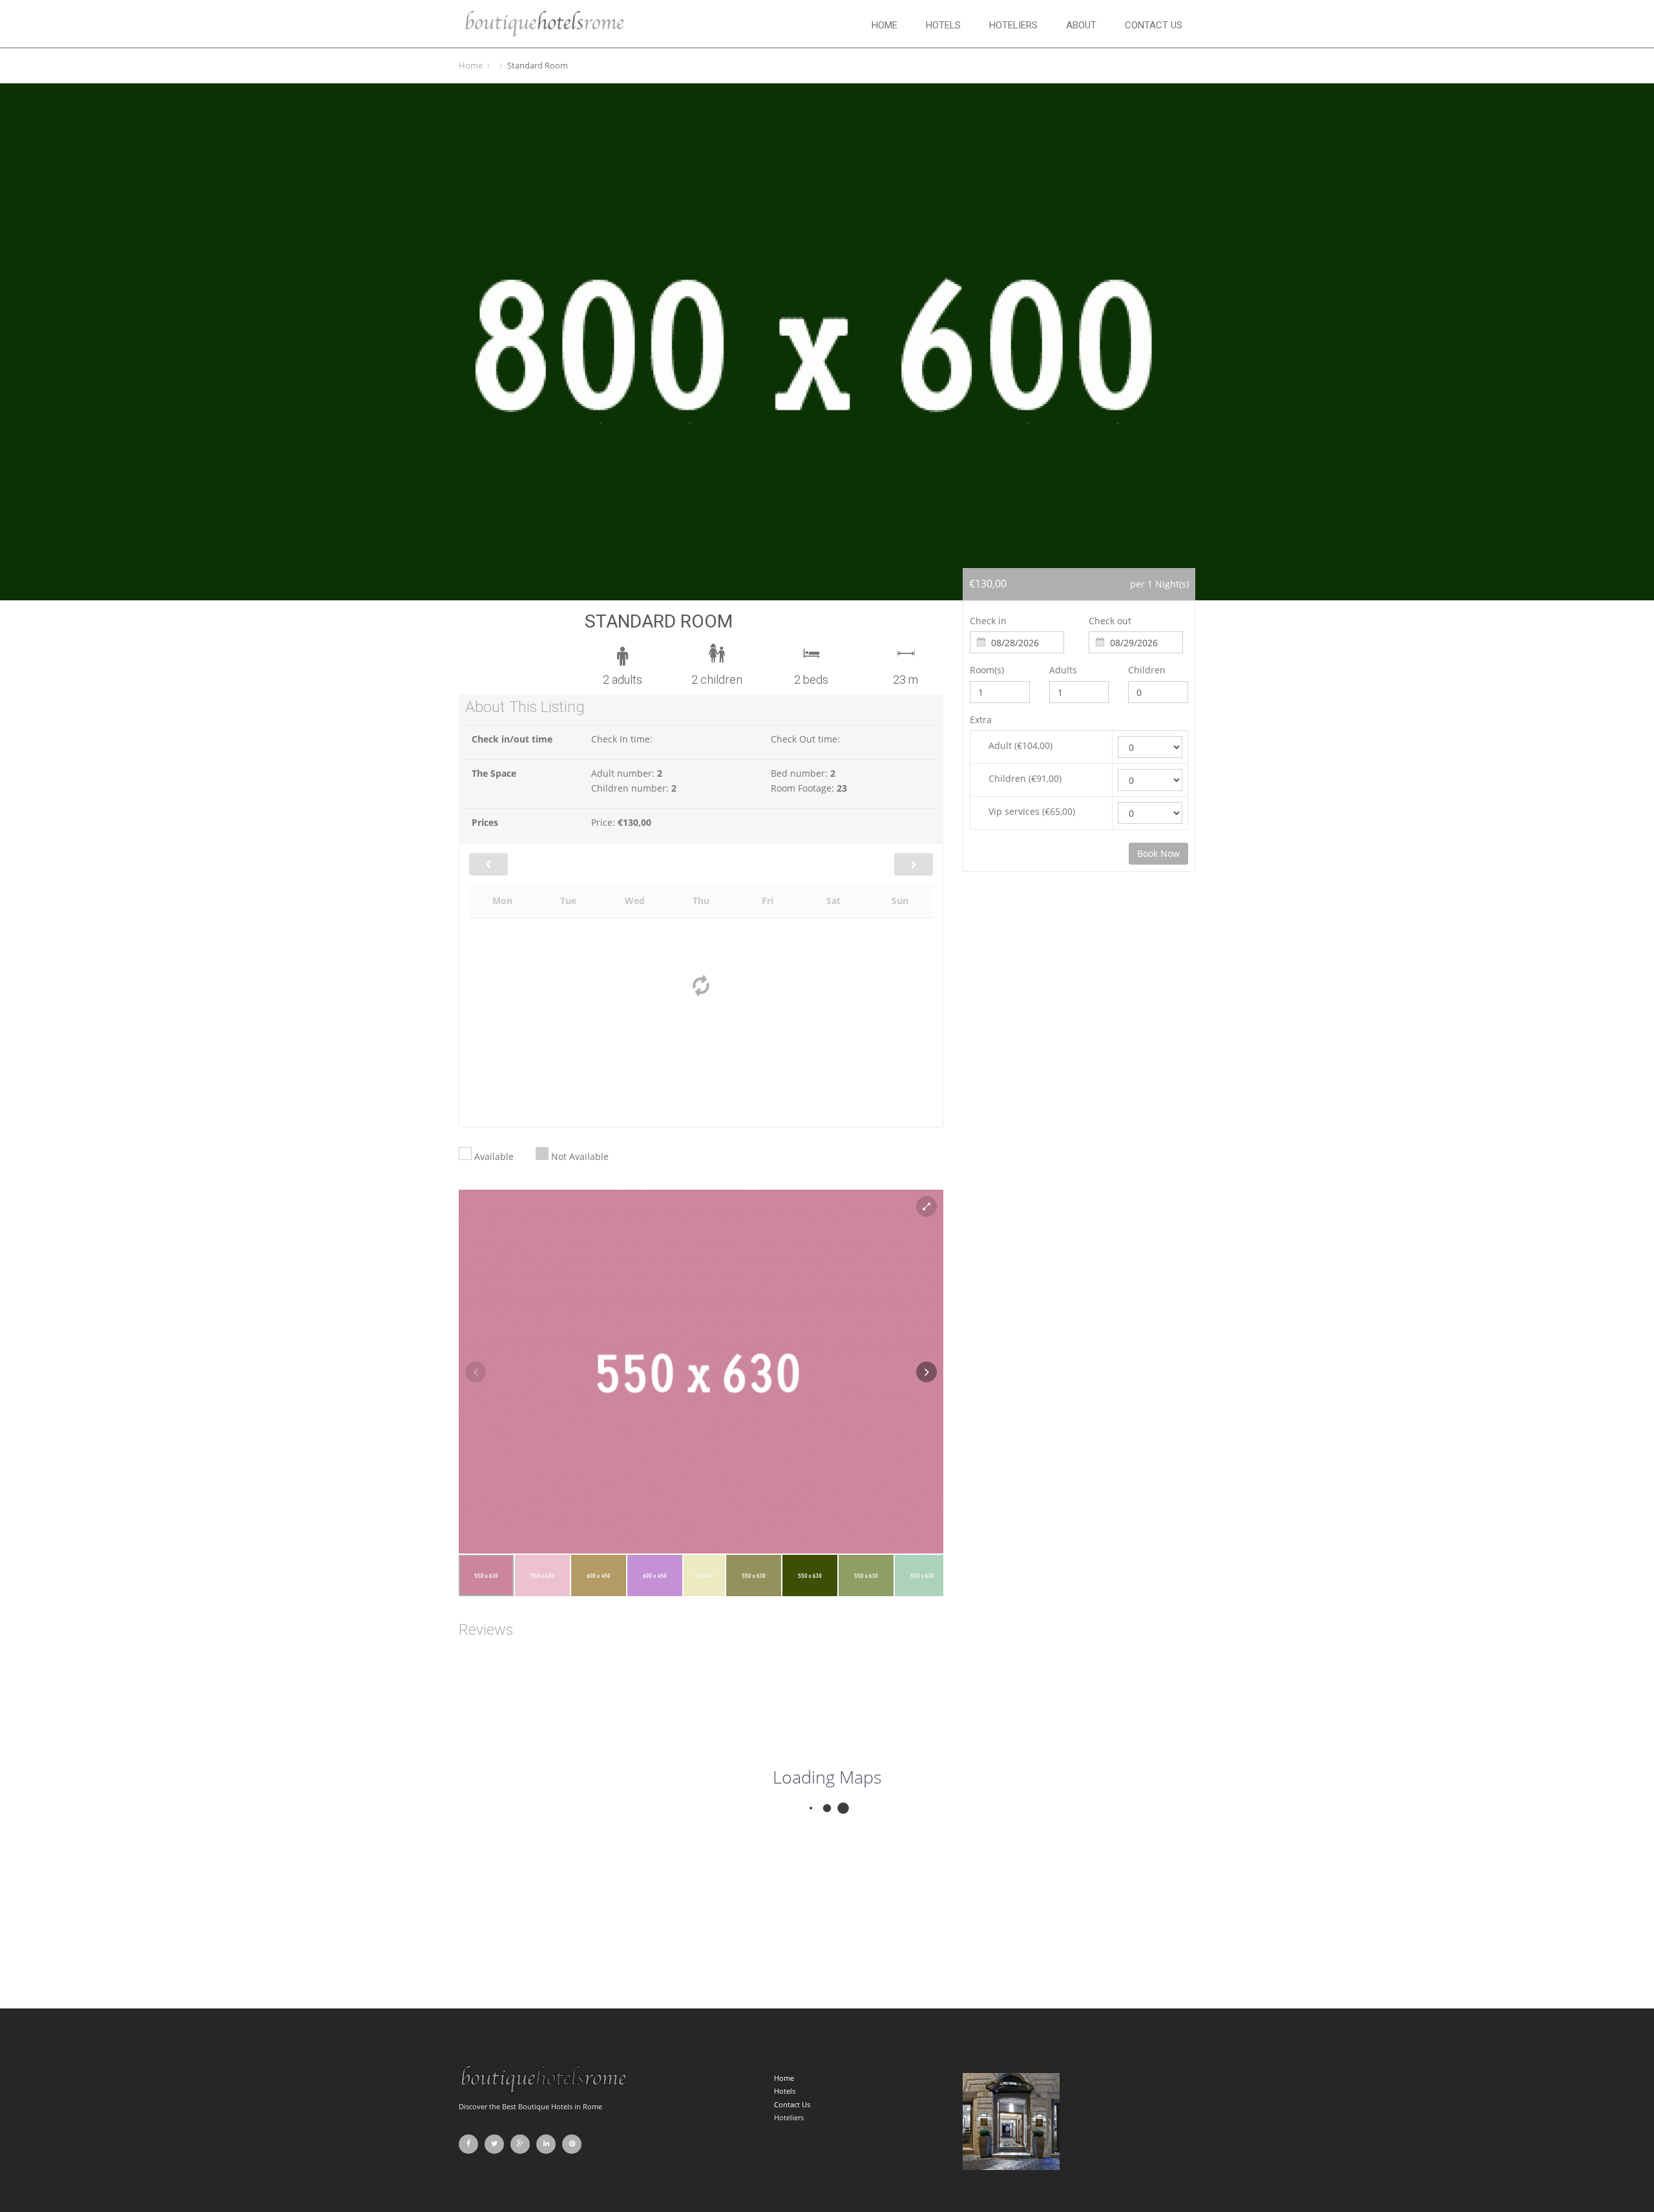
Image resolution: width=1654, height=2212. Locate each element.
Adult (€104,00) (1021, 745)
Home (885, 25)
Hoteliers (1013, 25)
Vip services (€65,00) (1032, 811)
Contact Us (1154, 25)
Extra (981, 720)
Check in (988, 621)
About (1081, 25)
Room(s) (987, 670)
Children (1147, 670)
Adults (1063, 670)
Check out (1110, 621)
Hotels (943, 25)
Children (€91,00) (1025, 778)
